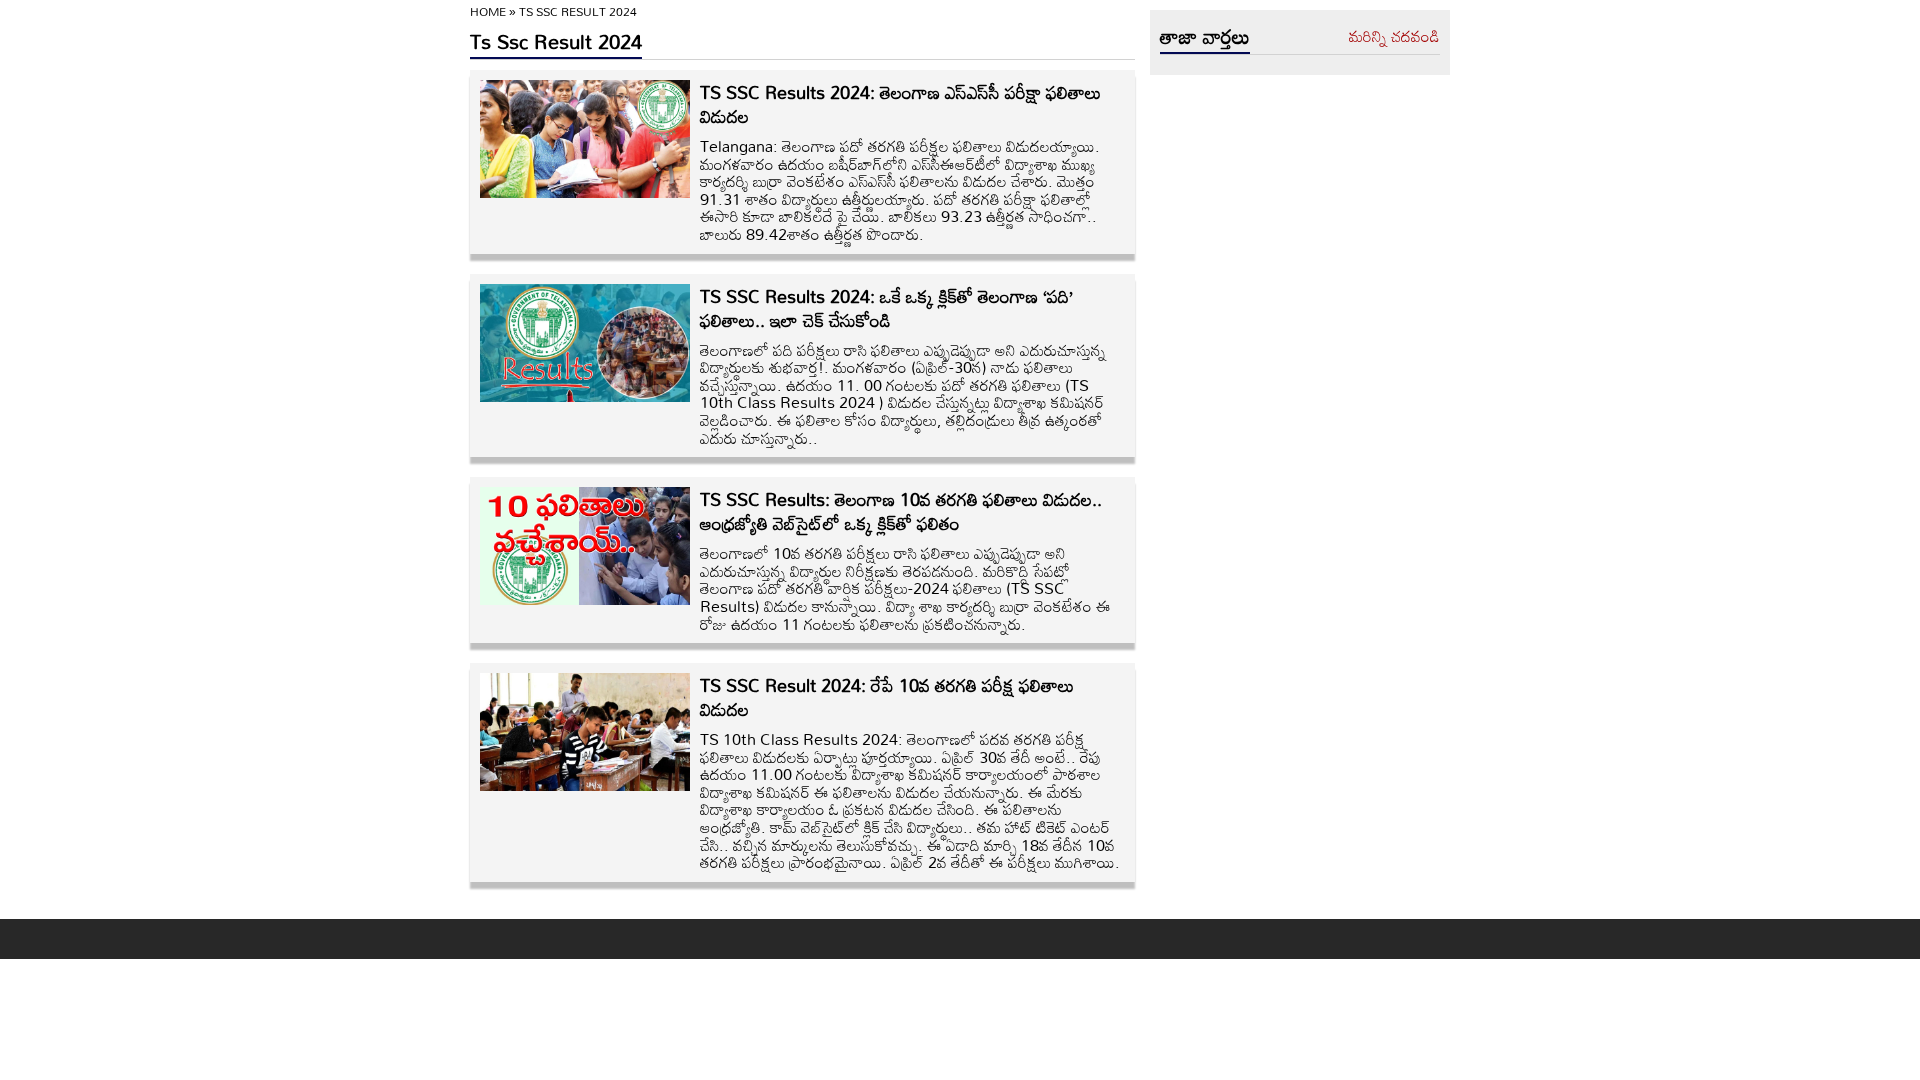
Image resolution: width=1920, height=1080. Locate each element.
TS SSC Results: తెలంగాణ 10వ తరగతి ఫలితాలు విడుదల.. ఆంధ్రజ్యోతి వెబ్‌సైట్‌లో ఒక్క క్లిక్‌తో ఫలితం (901, 511)
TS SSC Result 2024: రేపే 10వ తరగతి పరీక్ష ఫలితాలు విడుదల (887, 697)
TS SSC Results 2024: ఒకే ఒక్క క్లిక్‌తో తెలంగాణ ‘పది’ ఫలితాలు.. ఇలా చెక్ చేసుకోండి (886, 308)
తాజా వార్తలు (1205, 36)
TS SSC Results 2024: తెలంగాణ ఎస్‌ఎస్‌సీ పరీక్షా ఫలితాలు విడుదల (900, 104)
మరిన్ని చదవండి (1394, 37)
